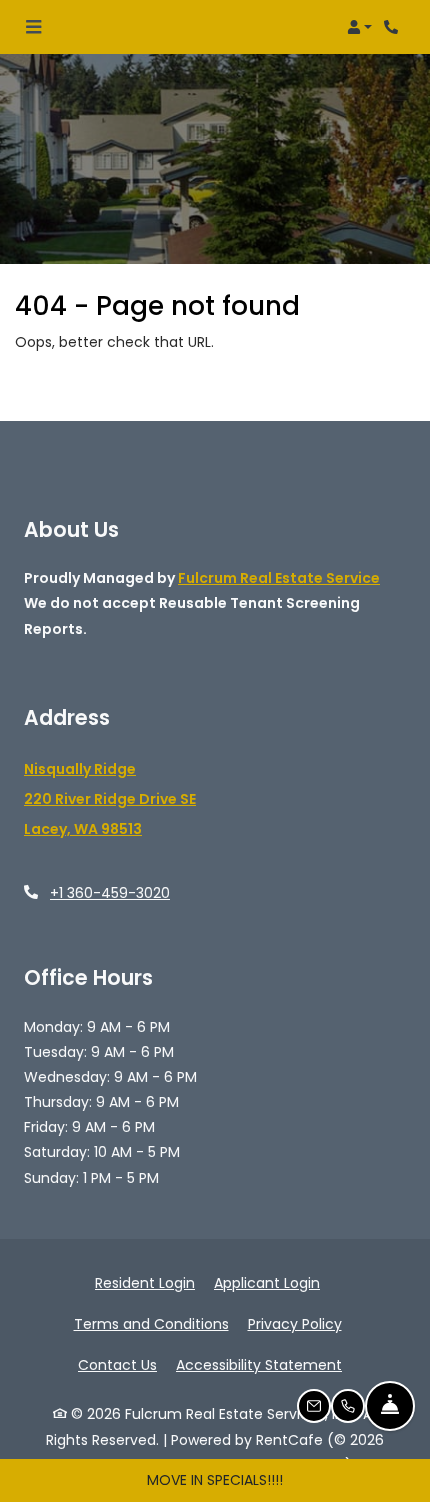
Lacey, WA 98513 (83, 830)
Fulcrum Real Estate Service (279, 578)
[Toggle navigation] (33, 27)
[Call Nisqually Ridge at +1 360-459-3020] (394, 27)
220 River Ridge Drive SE (110, 800)
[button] (359, 27)
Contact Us (117, 1365)
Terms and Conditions (151, 1323)
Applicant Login (267, 1282)
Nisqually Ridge (80, 770)
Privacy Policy (295, 1323)
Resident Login (145, 1282)
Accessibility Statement (259, 1364)
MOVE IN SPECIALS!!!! (215, 1480)
